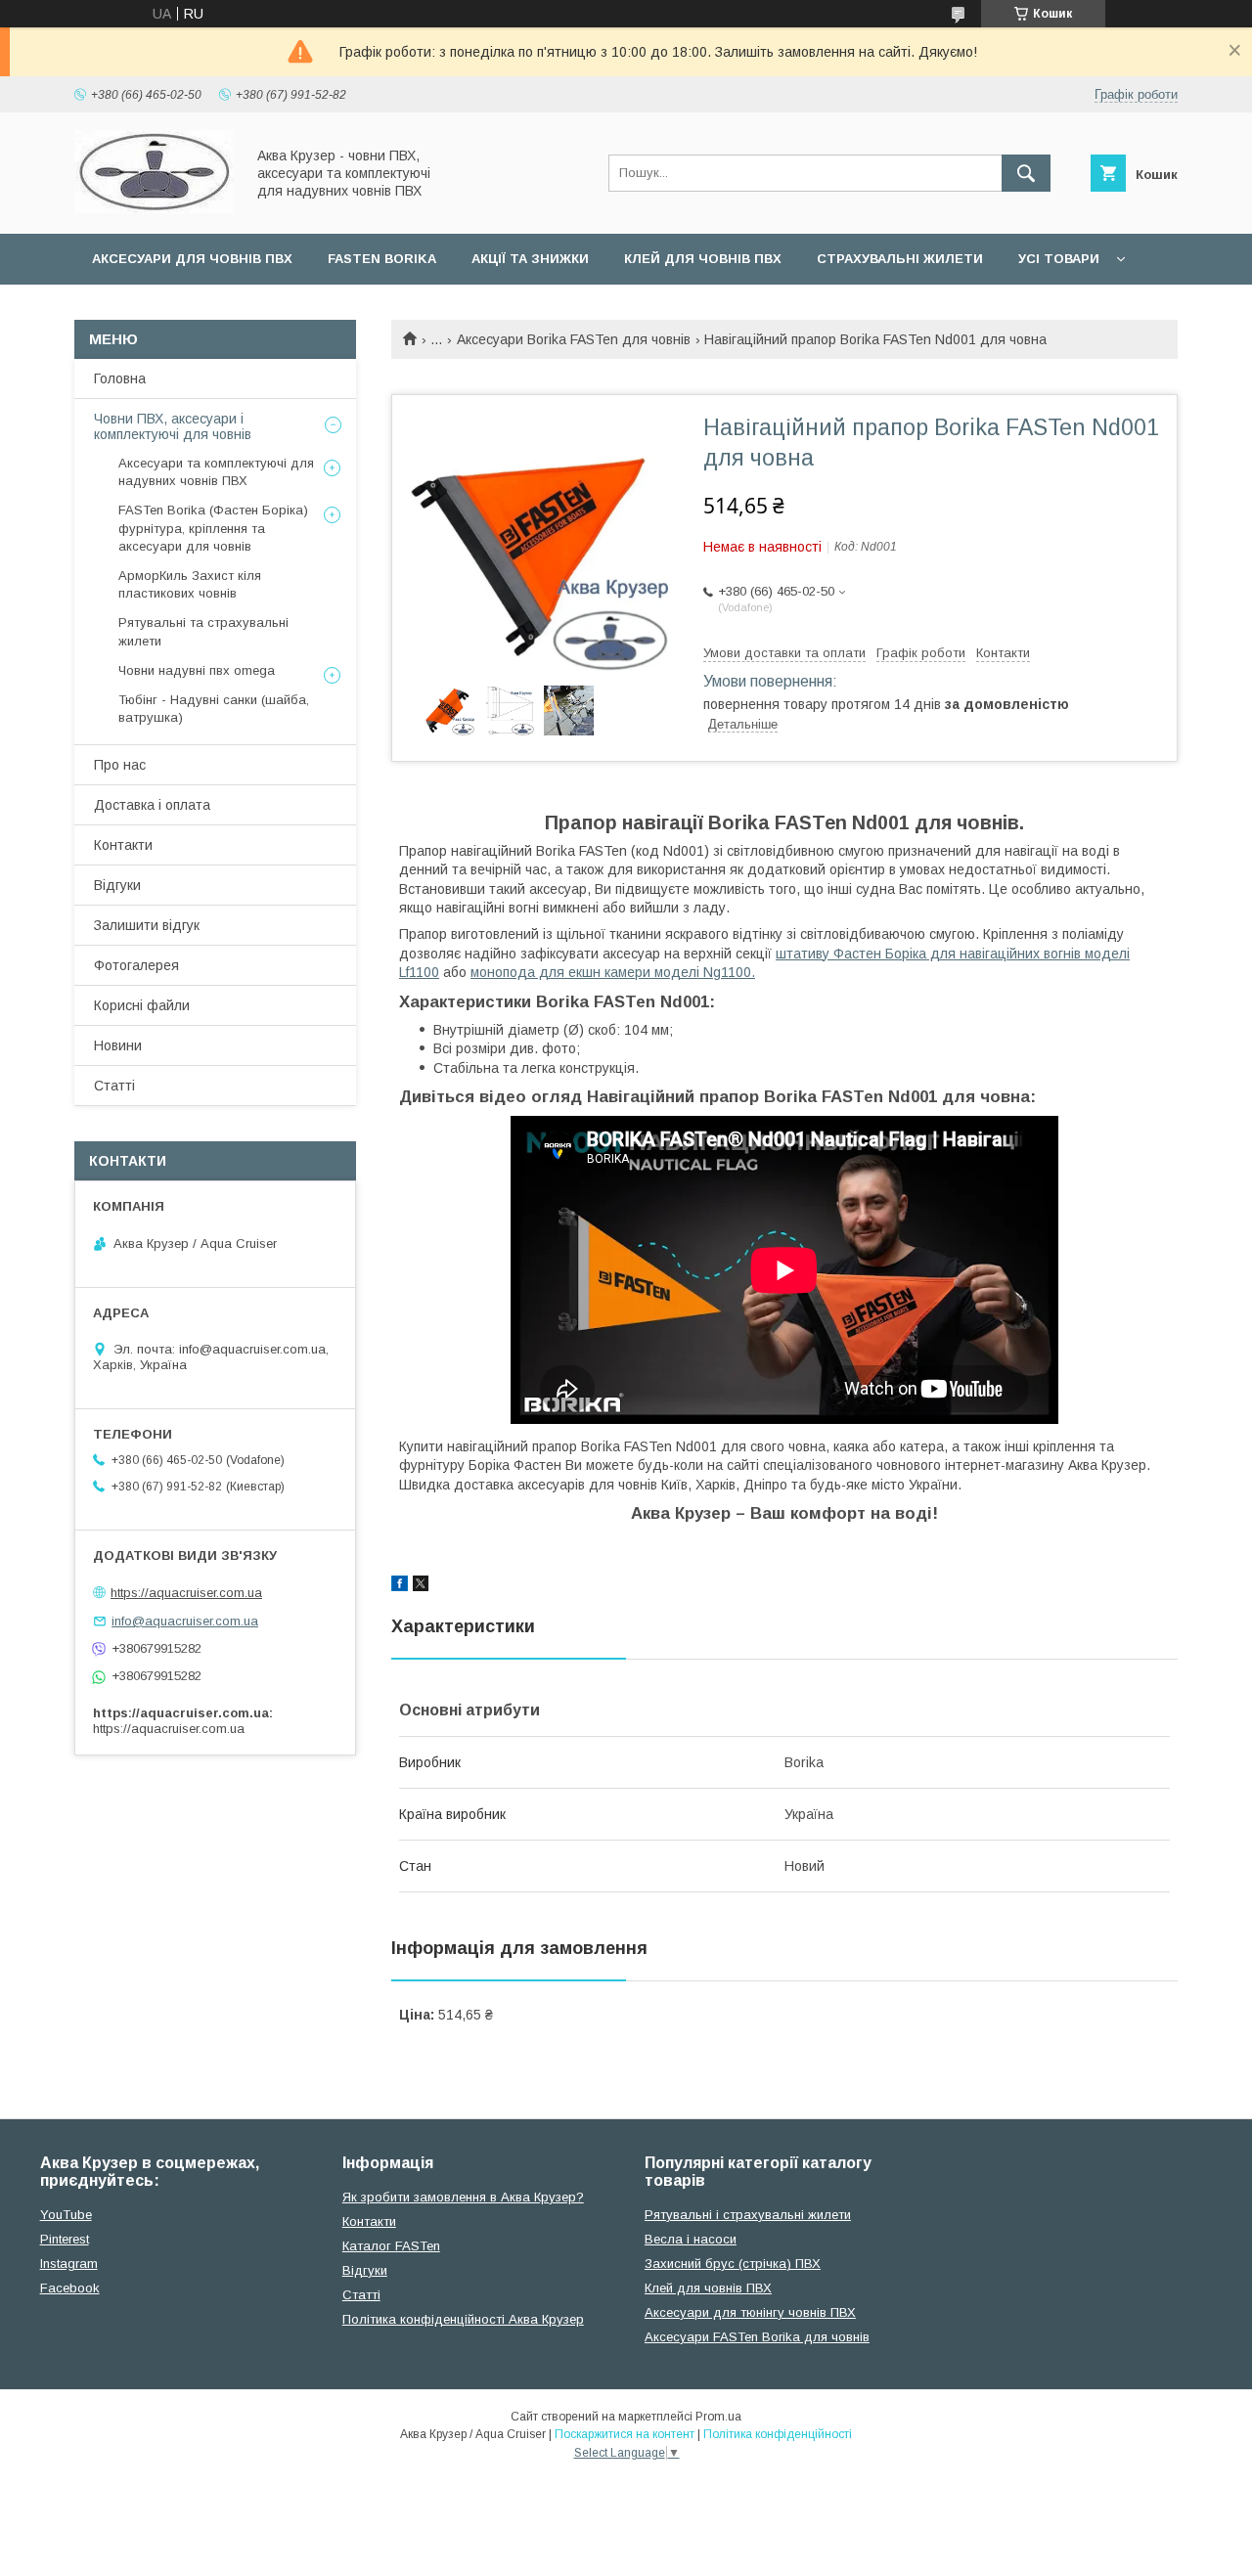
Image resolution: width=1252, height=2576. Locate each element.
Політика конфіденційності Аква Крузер (463, 2319)
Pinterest (65, 2239)
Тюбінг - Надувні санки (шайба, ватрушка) (214, 709)
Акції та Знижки (530, 259)
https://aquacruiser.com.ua (186, 1593)
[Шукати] (1026, 173)
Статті (114, 1086)
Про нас (120, 765)
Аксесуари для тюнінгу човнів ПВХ (750, 2312)
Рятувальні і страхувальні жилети (748, 2215)
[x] (421, 1586)
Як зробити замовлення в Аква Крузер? (463, 2197)
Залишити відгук (147, 925)
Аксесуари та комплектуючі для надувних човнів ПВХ (216, 472)
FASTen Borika (382, 259)
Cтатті (361, 2295)
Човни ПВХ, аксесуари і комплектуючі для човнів (173, 426)
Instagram (69, 2264)
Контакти (123, 845)
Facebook (70, 2288)
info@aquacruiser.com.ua (185, 1621)
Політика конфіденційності (778, 2434)
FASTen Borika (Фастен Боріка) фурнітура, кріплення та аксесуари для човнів (213, 528)
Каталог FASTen (391, 2246)
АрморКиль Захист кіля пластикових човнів (190, 584)
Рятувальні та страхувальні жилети (203, 631)
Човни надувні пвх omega (197, 670)
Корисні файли (142, 1005)
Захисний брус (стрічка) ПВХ (733, 2264)
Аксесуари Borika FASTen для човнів (574, 339)
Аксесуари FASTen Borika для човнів (757, 2337)
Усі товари (1059, 259)
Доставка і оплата (152, 805)
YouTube (66, 2215)
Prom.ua (718, 2417)
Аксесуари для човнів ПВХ (192, 259)
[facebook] (400, 1586)
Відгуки (117, 885)
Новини (118, 1045)
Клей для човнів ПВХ (703, 259)
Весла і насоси (691, 2239)
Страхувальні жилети (900, 259)
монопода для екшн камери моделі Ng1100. (613, 972)
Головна (120, 378)
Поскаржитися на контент (625, 2434)
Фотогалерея (136, 965)
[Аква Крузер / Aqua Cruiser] (154, 208)
